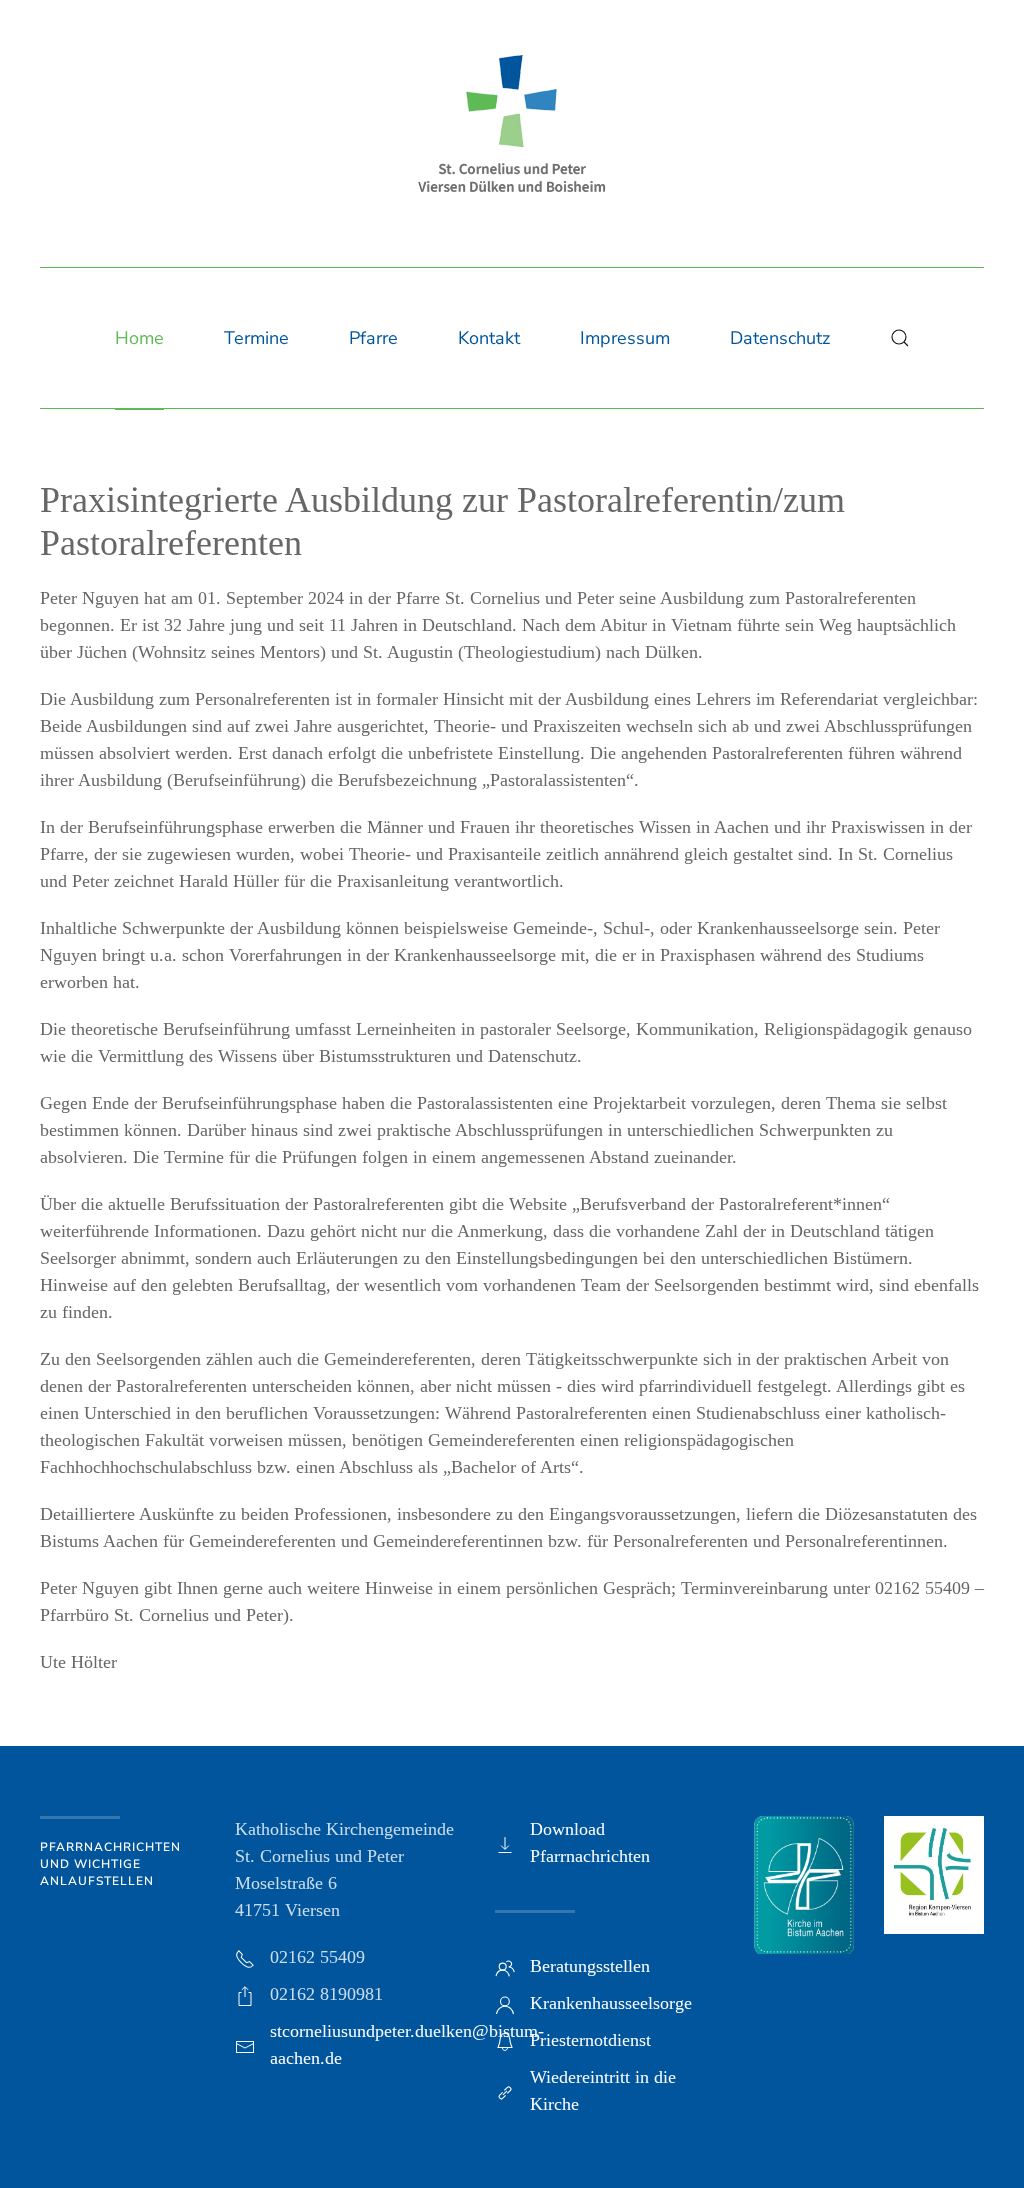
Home (139, 338)
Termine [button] (256, 338)
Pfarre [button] (373, 338)
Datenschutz (780, 338)
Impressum (625, 338)
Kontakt (489, 338)
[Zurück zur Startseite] (512, 123)
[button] (900, 338)
